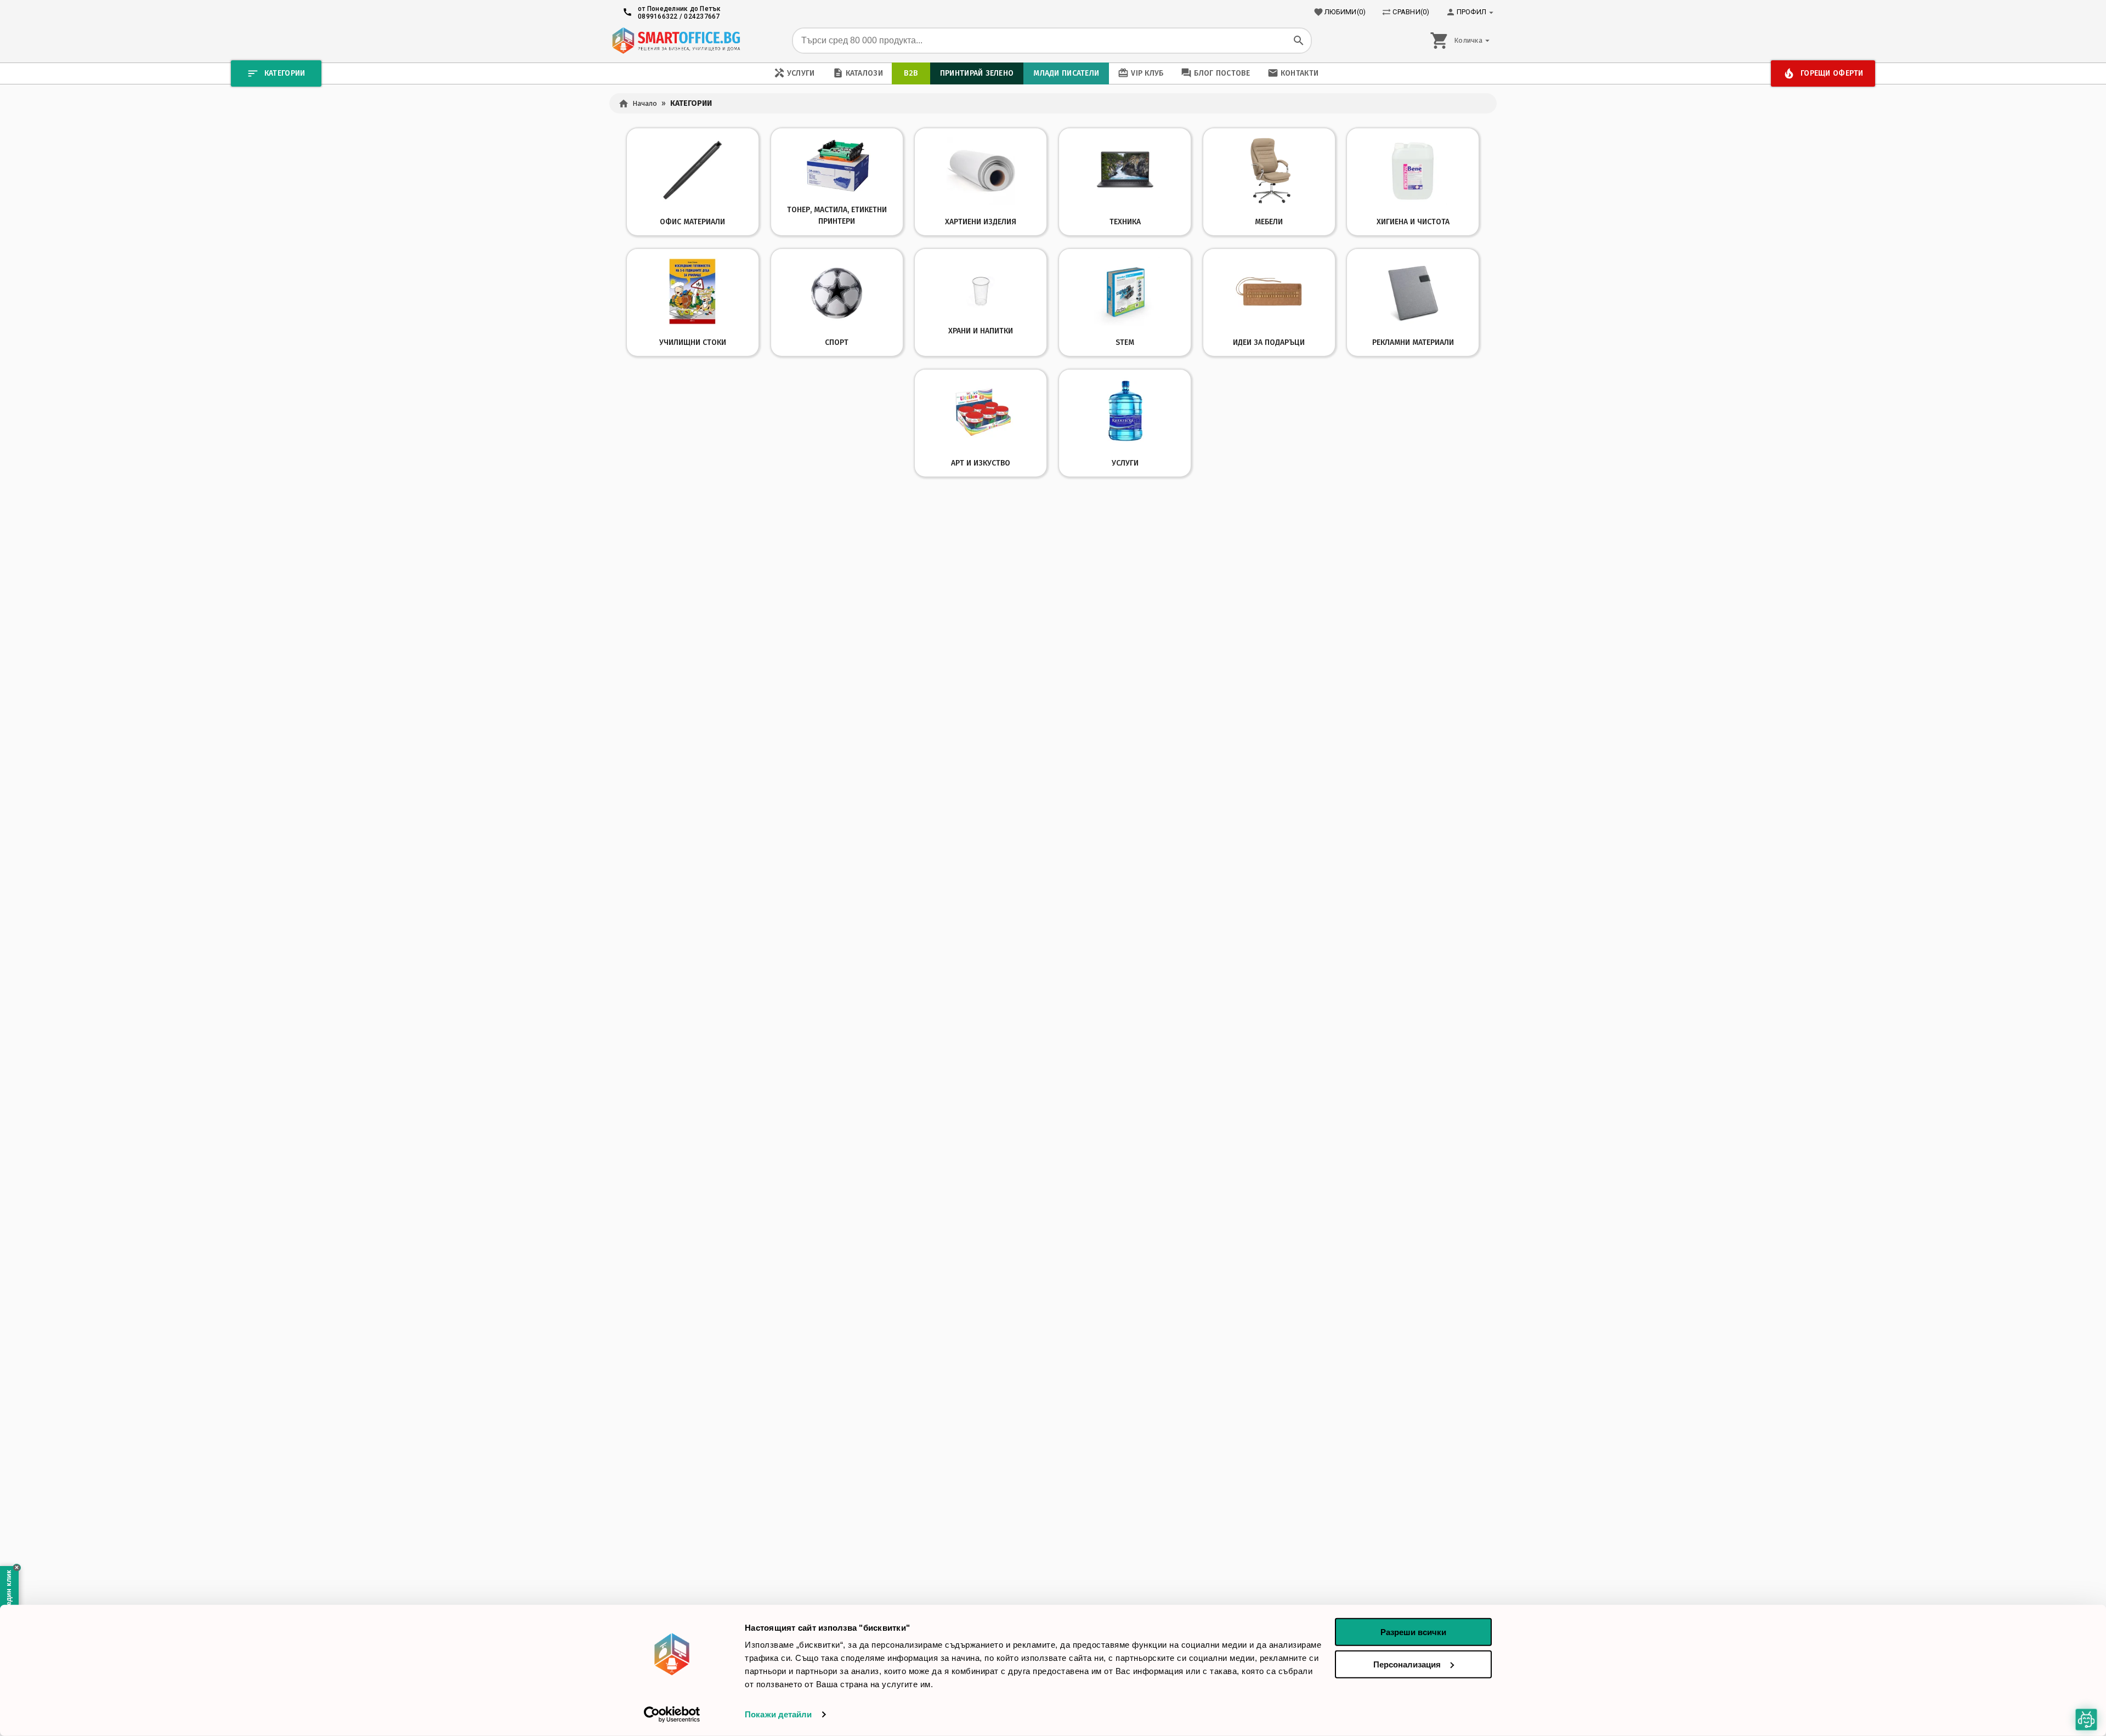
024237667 (702, 16)
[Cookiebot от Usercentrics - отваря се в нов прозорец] (672, 1715)
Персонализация (1407, 1664)
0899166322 (658, 16)
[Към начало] (676, 41)
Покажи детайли (778, 1714)
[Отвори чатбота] (2086, 1720)
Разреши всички (1413, 1632)
